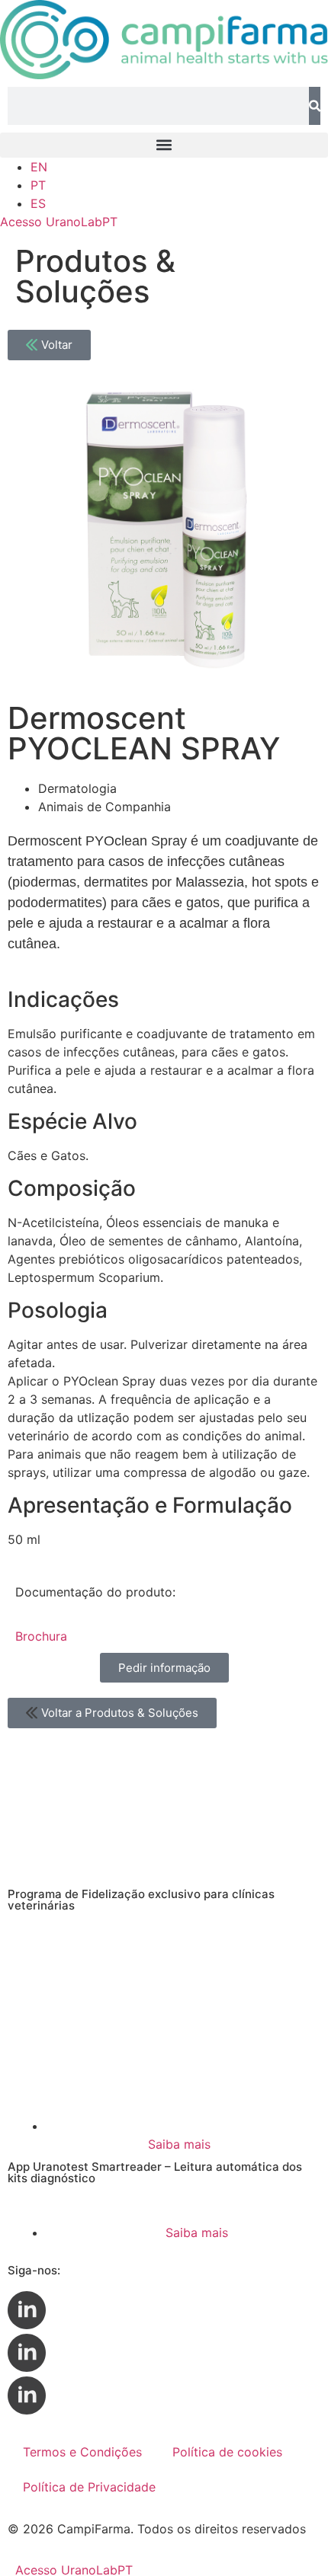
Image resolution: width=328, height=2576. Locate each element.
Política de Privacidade (89, 2487)
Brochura (41, 1636)
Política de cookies (227, 2452)
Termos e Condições (82, 2452)
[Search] (315, 106)
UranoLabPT (59, 222)
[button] (164, 145)
